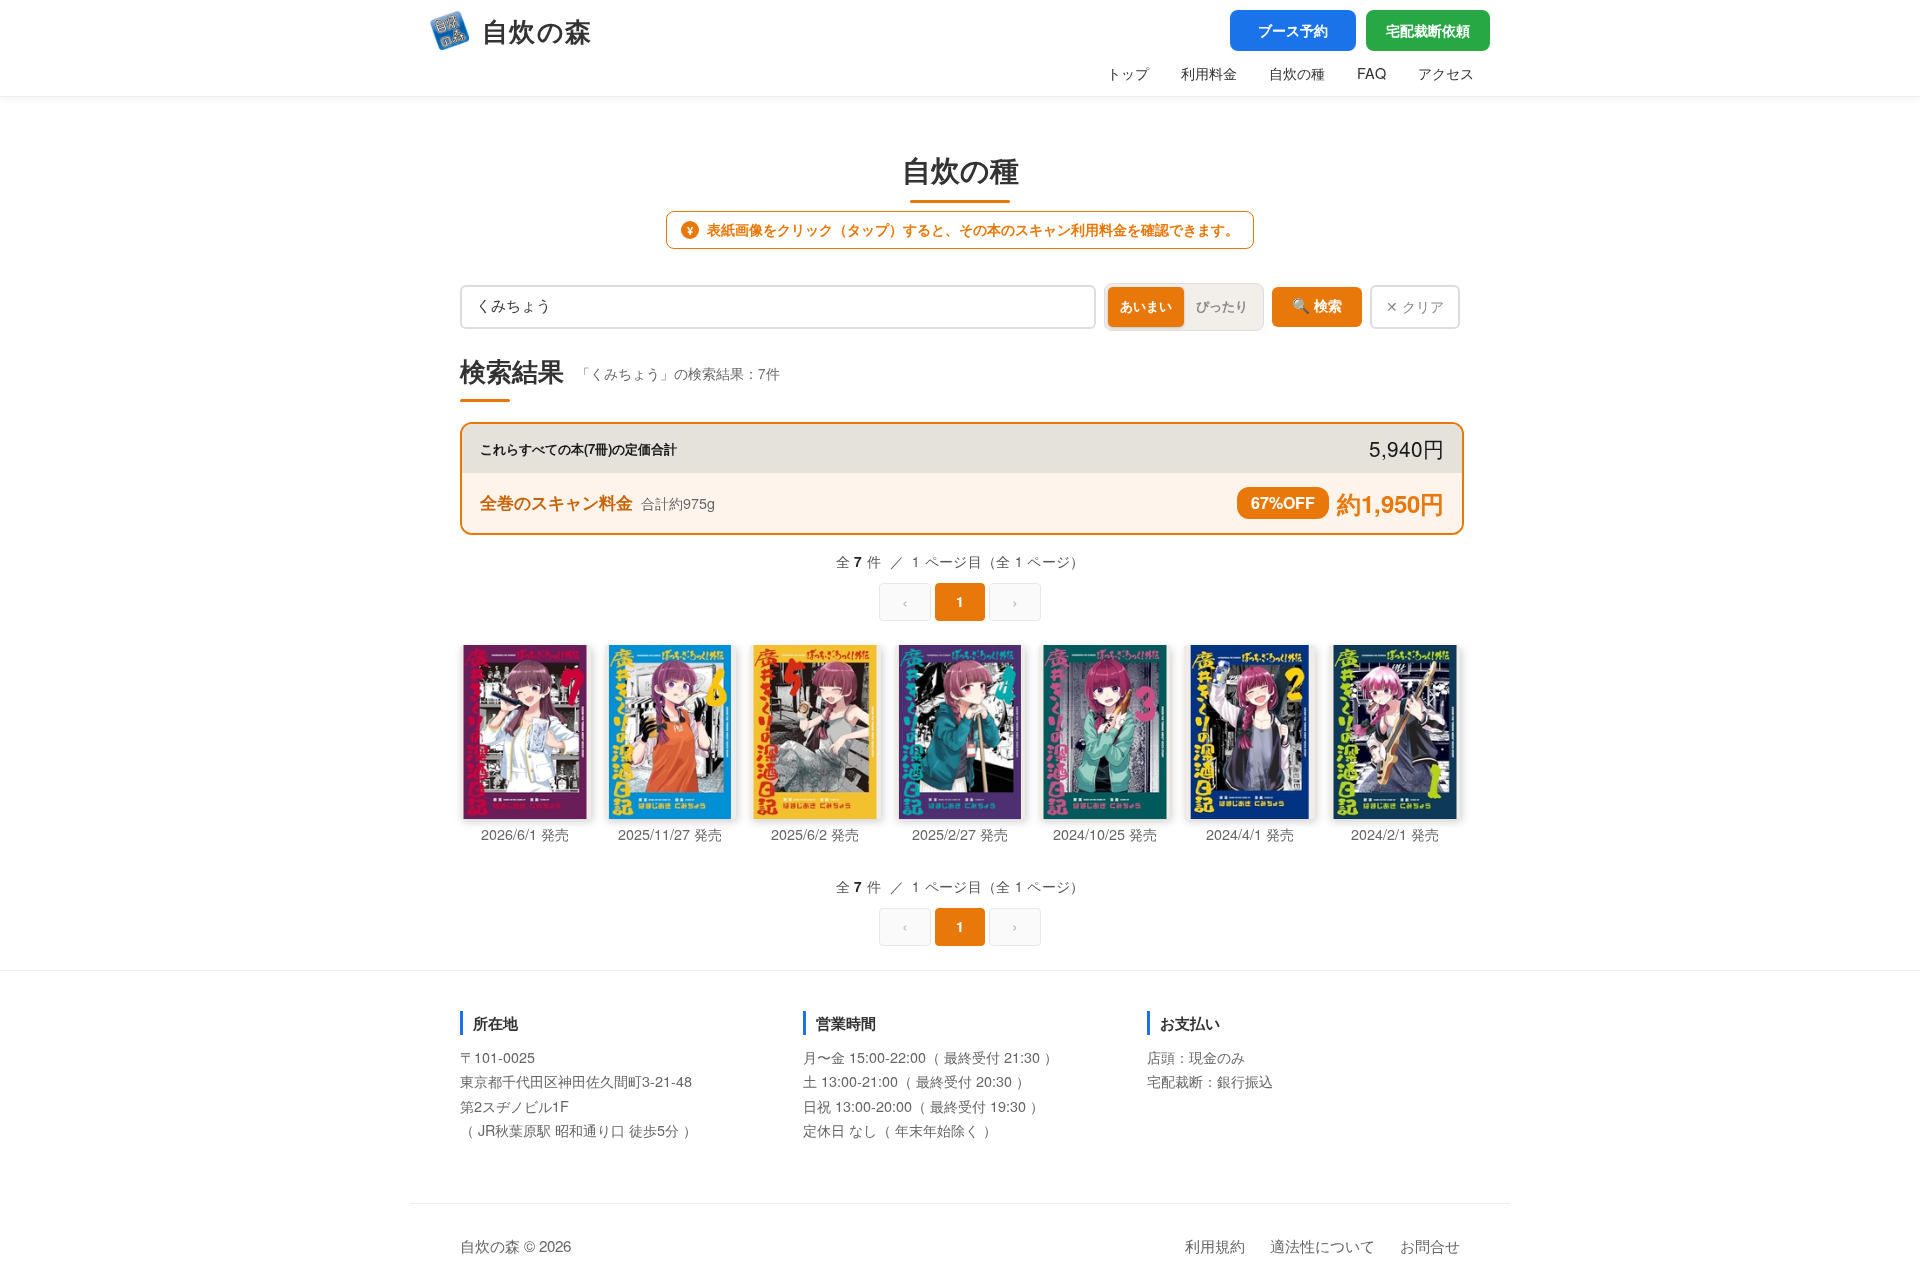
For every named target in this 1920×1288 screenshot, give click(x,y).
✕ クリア (1415, 306)
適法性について (1322, 1245)
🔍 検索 (1317, 306)
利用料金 (1209, 72)
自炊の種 (1297, 72)
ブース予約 (1293, 30)
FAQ (1371, 72)
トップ (1128, 72)
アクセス (1446, 72)
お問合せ (1430, 1245)
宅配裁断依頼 (1428, 30)
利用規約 (1215, 1245)
